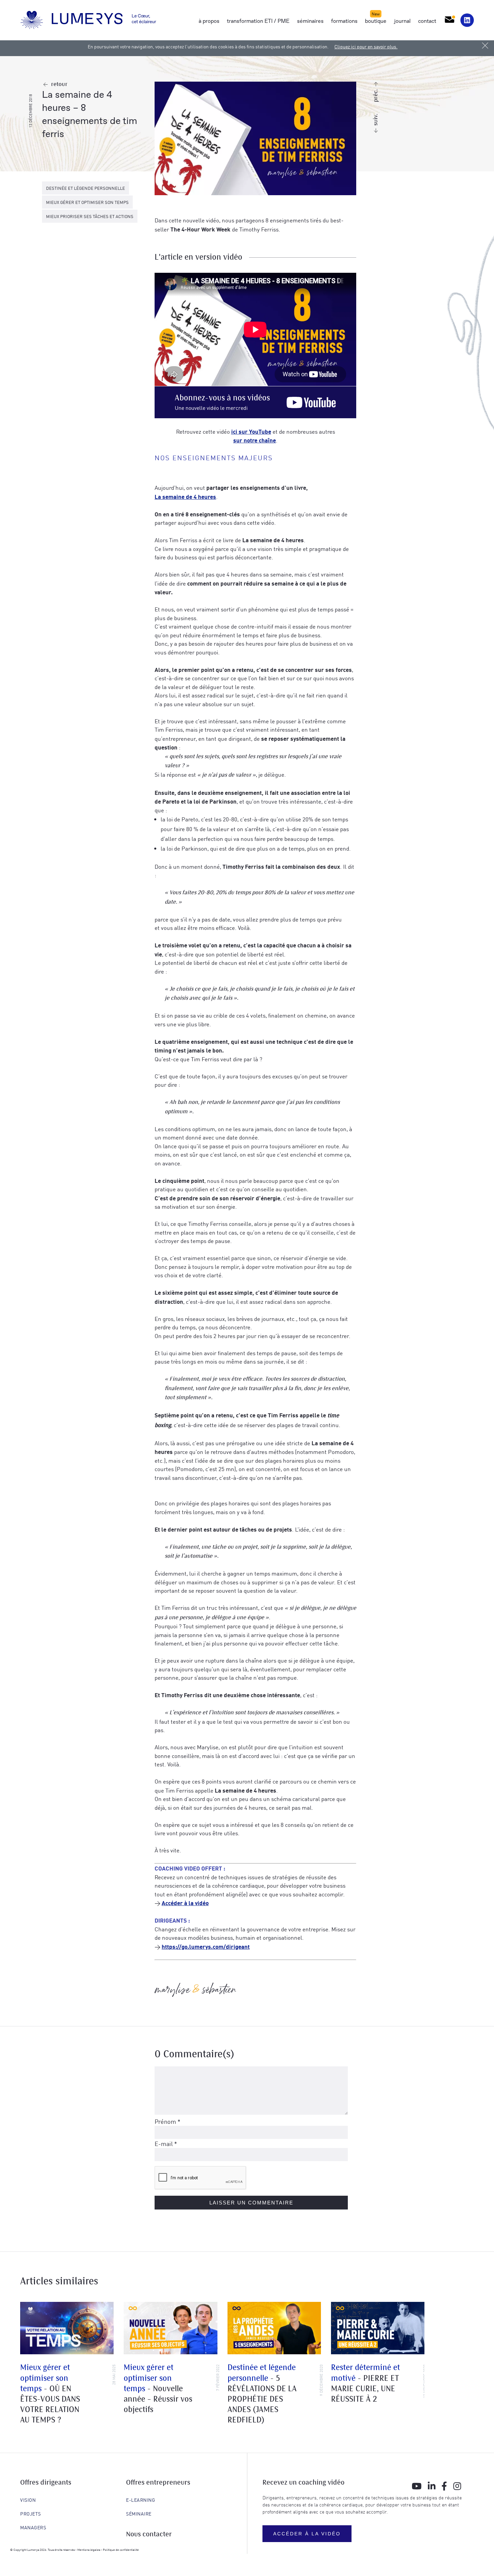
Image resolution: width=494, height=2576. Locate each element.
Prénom (168, 2121)
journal (402, 21)
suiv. (376, 120)
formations (344, 21)
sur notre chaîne (255, 440)
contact (427, 21)
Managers (33, 2527)
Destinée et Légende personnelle (86, 188)
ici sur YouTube (251, 431)
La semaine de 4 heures (185, 496)
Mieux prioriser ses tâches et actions (90, 216)
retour (59, 84)
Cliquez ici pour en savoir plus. (366, 46)
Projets (31, 2514)
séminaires (310, 21)
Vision (28, 2500)
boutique (376, 21)
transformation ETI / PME (258, 21)
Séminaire (139, 2514)
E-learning (140, 2500)
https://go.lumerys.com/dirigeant (206, 1946)
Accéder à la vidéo (185, 1903)
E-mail (166, 2143)
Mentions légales (89, 2549)
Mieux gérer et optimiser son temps (87, 202)
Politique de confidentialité (121, 2549)
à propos (209, 21)
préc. (376, 96)
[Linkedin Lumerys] (467, 20)
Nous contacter (149, 2535)
